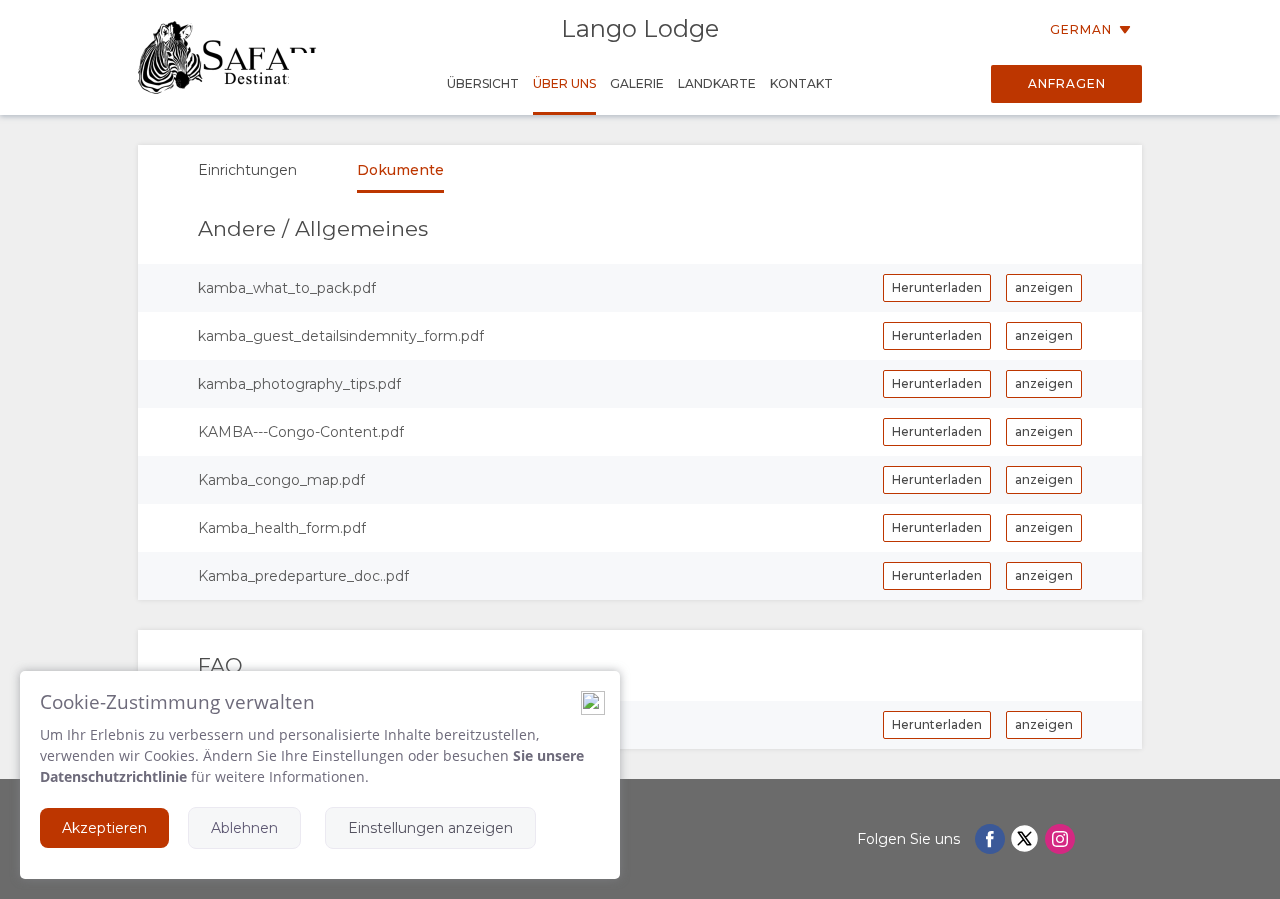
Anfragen (1067, 83)
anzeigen (1044, 287)
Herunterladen (937, 287)
